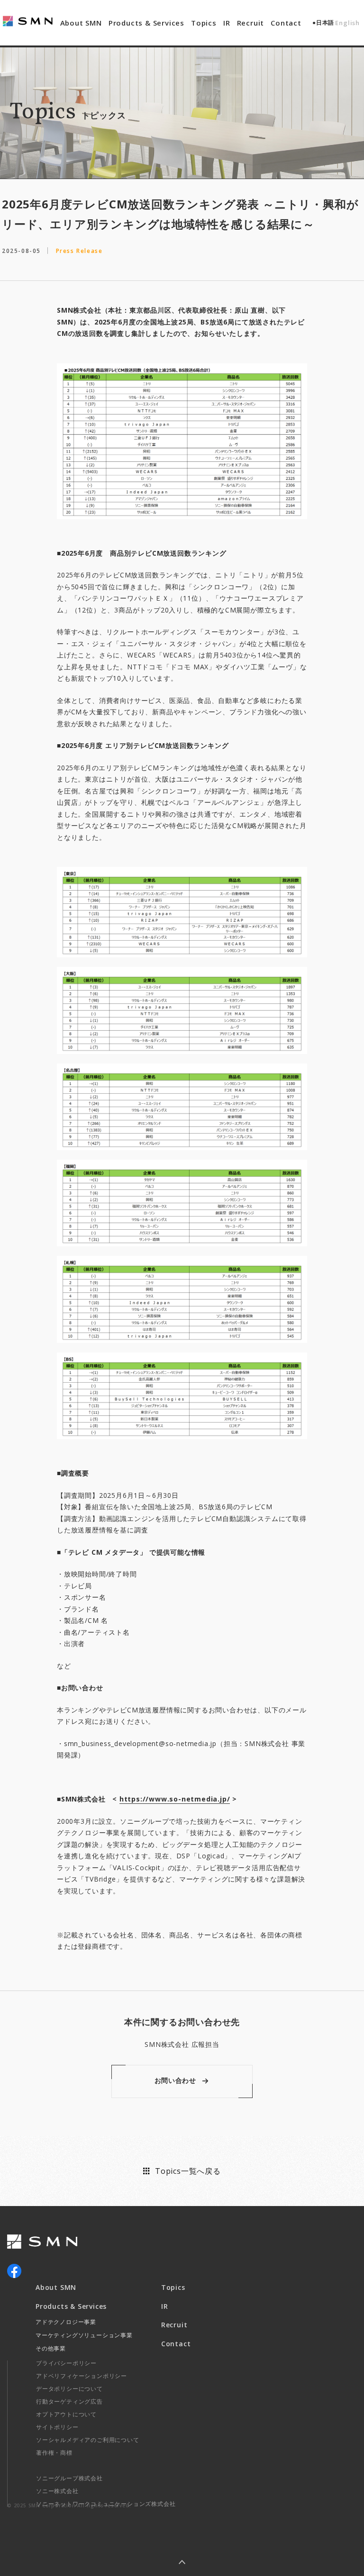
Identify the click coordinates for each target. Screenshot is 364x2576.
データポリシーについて (69, 2389)
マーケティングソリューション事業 (84, 2335)
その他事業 (51, 2348)
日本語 (324, 23)
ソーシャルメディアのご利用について (88, 2440)
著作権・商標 (54, 2453)
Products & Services (146, 23)
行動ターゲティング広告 (69, 2401)
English (347, 23)
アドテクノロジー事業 (66, 2322)
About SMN (81, 23)
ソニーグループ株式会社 (69, 2478)
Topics (204, 23)
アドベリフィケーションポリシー (82, 2376)
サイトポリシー (57, 2427)
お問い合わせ (175, 2080)
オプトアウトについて (66, 2414)
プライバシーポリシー (66, 2363)
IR (227, 23)
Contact (286, 23)
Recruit (251, 23)
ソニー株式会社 (57, 2491)
